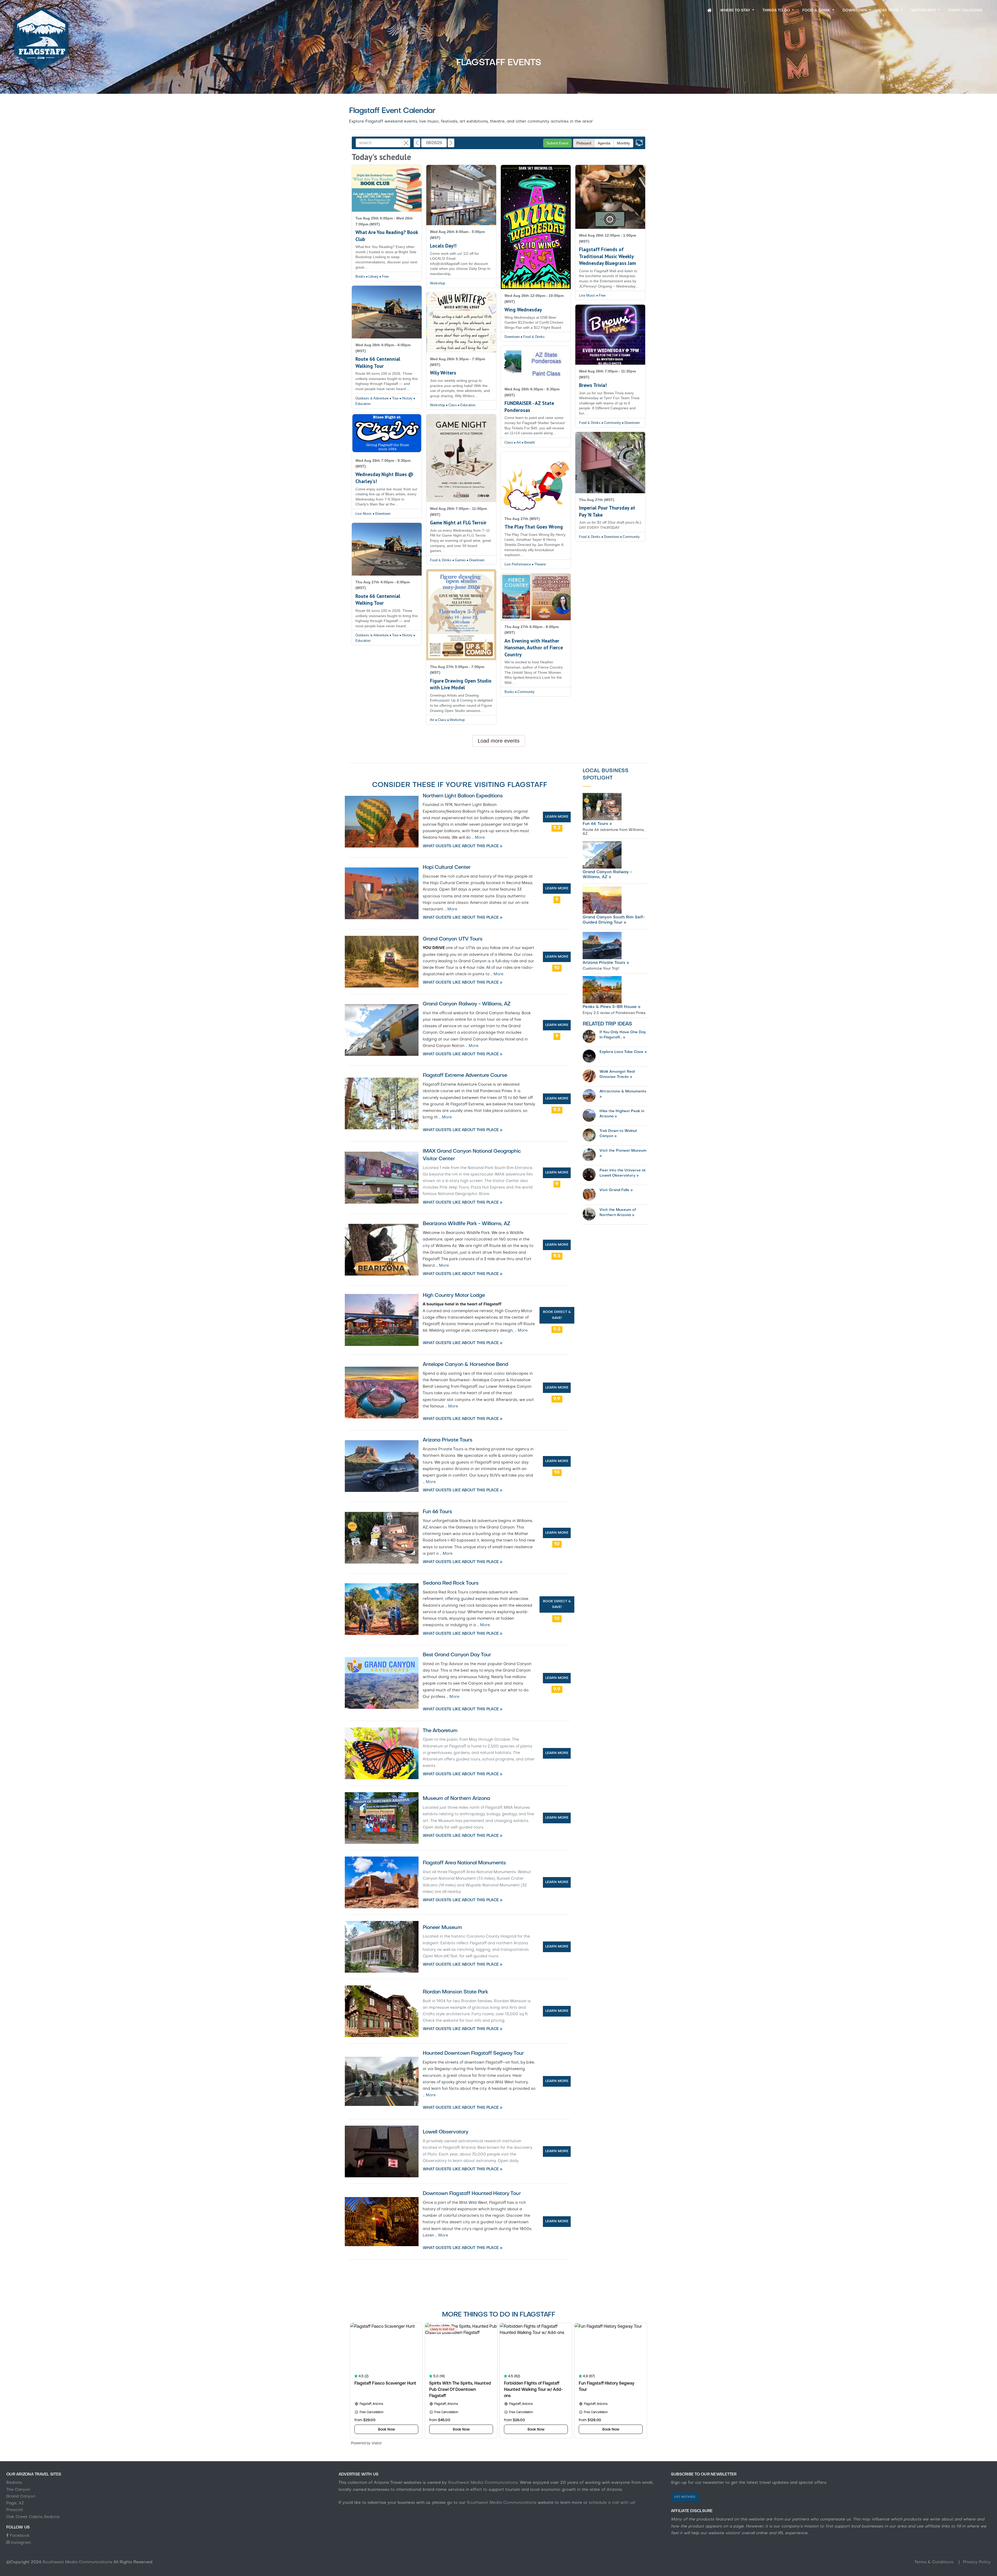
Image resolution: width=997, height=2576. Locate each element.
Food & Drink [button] (817, 11)
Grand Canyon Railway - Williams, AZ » (607, 875)
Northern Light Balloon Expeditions (463, 796)
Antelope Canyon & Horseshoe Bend (465, 1365)
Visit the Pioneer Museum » (623, 1153)
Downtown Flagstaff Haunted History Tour (472, 2194)
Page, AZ (15, 2503)
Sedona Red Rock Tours (451, 1583)
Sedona (14, 2483)
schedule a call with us (611, 2503)
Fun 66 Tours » (597, 824)
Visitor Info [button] (924, 11)
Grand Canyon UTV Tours (453, 939)
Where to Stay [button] (736, 11)
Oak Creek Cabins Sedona (33, 2517)
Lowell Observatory (445, 2132)
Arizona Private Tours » (606, 963)
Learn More (557, 817)
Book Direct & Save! (557, 1315)
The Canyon (18, 2490)
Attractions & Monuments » (623, 1094)
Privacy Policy (977, 2562)
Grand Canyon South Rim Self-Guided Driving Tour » (614, 920)
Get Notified (685, 2497)
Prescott (15, 2510)
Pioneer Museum (442, 1928)
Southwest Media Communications (483, 2483)
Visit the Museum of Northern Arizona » (618, 1212)
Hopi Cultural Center (447, 867)
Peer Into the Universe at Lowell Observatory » (623, 1173)
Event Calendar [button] (965, 11)
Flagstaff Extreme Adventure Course (465, 1076)
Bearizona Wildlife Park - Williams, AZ (467, 1224)
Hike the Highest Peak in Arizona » (622, 1114)
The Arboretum (440, 1731)
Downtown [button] (855, 11)
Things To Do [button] (777, 11)
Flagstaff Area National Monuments (464, 1863)
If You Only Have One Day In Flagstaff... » (623, 1035)
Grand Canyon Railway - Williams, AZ (467, 1004)
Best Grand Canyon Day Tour (457, 1655)
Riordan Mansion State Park (455, 1992)
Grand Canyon (21, 2497)
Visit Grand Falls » (616, 1190)
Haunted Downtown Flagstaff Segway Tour (473, 2053)
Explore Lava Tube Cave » (623, 1052)
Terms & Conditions (935, 2562)
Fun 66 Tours (437, 1512)
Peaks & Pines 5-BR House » (612, 1007)
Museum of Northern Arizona (456, 1799)
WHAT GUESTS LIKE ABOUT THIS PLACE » (463, 846)
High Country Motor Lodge (454, 1296)
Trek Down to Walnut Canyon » (618, 1133)
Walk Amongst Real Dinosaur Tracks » (617, 1074)
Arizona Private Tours (447, 1440)
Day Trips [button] (890, 11)
